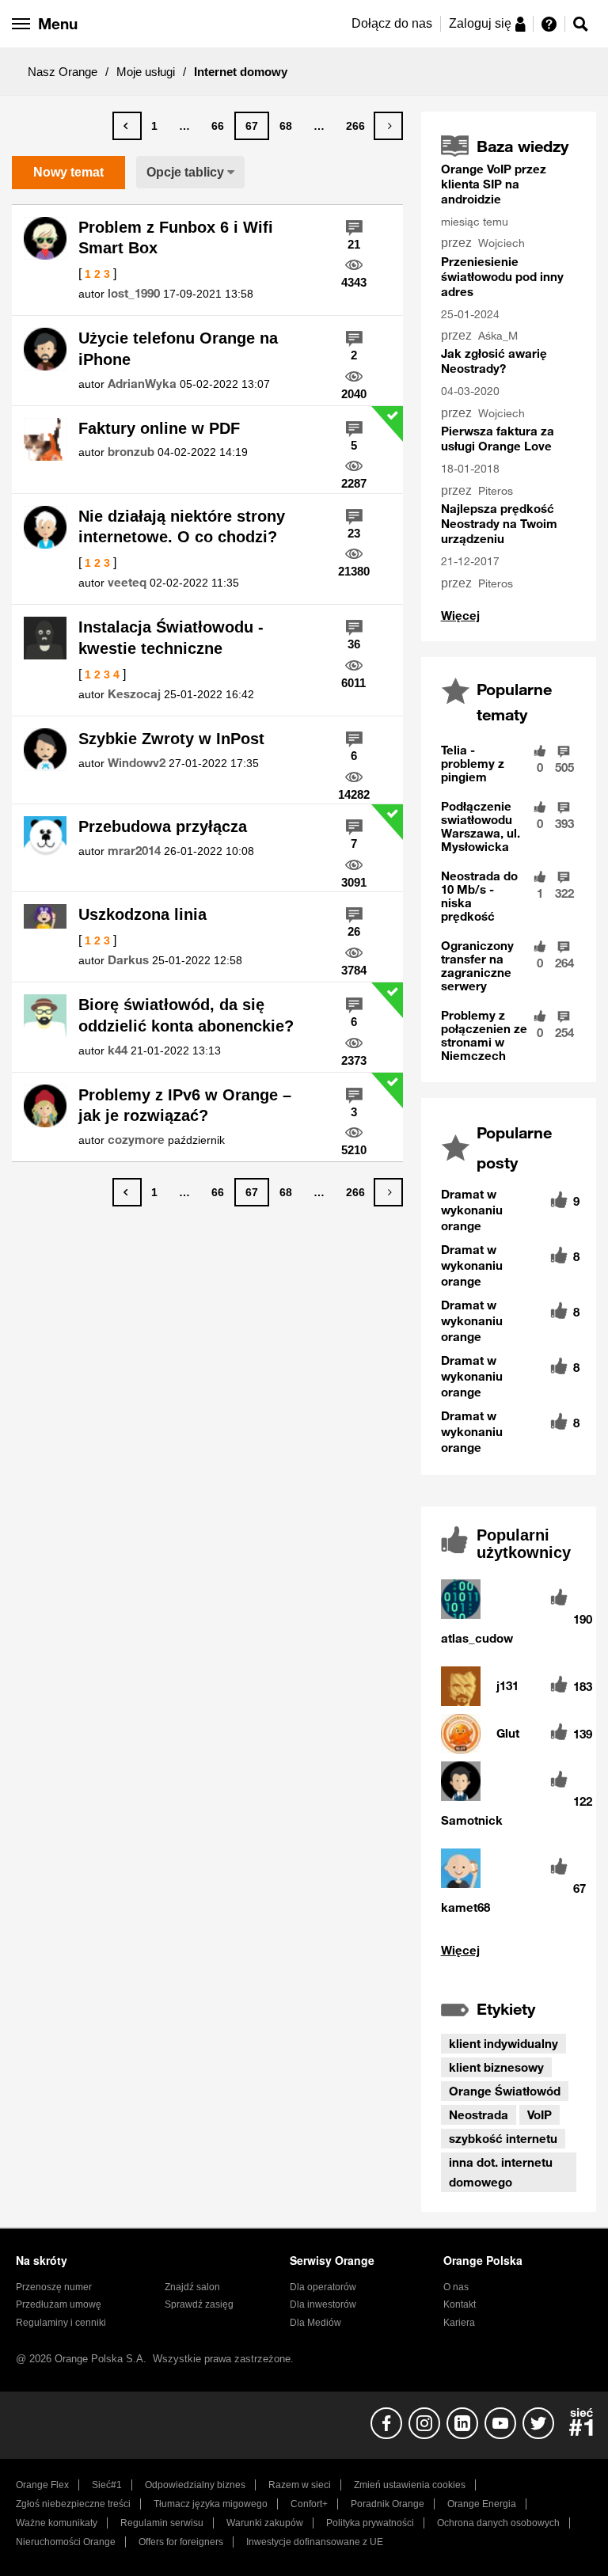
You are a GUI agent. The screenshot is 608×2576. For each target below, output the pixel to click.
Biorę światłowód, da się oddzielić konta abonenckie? (186, 1015)
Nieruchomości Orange (66, 2542)
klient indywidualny (503, 2043)
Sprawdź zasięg (199, 2304)
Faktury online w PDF (159, 428)
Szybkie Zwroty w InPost (171, 739)
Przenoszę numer (54, 2287)
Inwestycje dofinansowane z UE (315, 2542)
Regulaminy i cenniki (61, 2323)
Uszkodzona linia (142, 914)
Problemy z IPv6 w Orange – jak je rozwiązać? (185, 1106)
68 (286, 126)
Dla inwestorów (323, 2304)
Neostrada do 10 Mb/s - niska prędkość (479, 896)
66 (218, 126)
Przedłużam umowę (59, 2304)
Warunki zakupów (265, 2523)
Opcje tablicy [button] (185, 172)
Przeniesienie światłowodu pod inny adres (502, 276)
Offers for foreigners (181, 2542)
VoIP (540, 2114)
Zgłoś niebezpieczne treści (73, 2504)
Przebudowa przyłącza (163, 826)
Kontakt (460, 2304)
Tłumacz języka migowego (211, 2504)
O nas (456, 2287)
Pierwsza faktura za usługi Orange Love (498, 438)
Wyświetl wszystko (460, 616)
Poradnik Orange (388, 2504)
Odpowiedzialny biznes (195, 2485)
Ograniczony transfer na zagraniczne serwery (477, 965)
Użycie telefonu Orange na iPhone (178, 349)
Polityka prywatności (370, 2523)
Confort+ (309, 2504)
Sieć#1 (107, 2485)
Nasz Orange (63, 72)
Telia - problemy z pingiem (473, 763)
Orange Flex (42, 2485)
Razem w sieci (300, 2485)
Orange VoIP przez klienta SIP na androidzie (494, 184)
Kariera (459, 2323)
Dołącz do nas (392, 23)
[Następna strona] (388, 126)
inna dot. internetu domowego (501, 2172)
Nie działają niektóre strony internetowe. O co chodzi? (182, 527)
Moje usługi (146, 72)
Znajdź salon (192, 2287)
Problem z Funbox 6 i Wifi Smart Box (176, 238)
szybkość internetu (503, 2138)
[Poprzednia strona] (127, 126)
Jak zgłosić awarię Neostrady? (494, 361)
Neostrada (479, 2114)
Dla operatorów (323, 2287)
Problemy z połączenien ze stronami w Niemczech (484, 1035)
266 (355, 126)
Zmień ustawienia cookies (410, 2485)
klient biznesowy (496, 2067)
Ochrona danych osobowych (498, 2523)
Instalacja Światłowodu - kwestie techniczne (171, 638)
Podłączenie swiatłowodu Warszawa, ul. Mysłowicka (481, 826)
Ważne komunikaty (57, 2523)
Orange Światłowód (505, 2091)
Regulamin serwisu (162, 2523)
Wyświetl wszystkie (509, 1950)
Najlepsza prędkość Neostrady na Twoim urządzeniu (499, 523)
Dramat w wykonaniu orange (472, 1210)
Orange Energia (482, 2504)
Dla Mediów (315, 2323)
